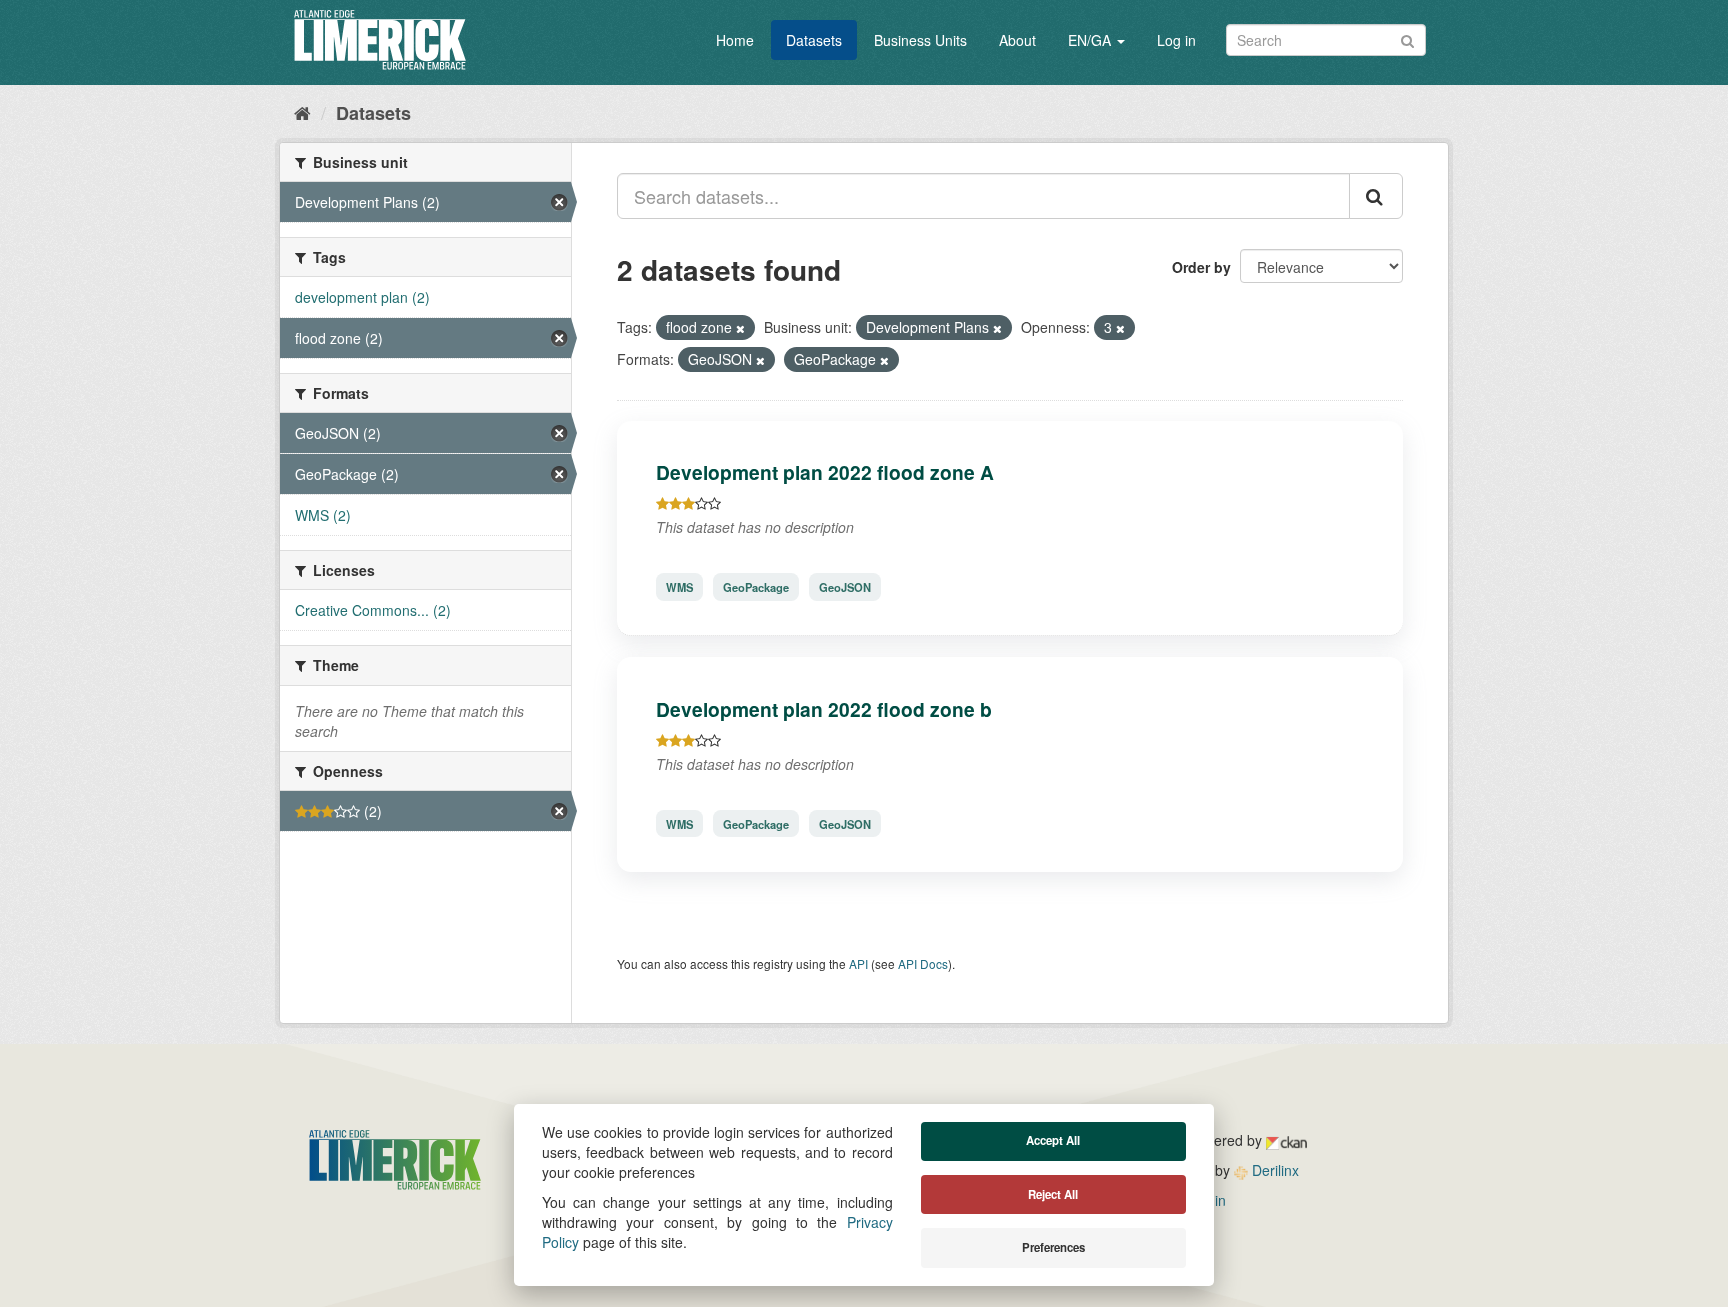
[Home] (302, 112)
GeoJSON (845, 587)
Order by (1201, 267)
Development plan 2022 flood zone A (825, 472)
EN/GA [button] (1091, 40)
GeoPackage (756, 587)
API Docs (923, 963)
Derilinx (1273, 1170)
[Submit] (1407, 38)
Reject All (1053, 1194)
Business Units (920, 40)
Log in (1176, 40)
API (858, 963)
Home (735, 40)
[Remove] (740, 328)
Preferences (1053, 1247)
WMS (679, 587)
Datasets (814, 40)
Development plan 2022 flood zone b (824, 709)
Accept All (1053, 1140)
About (1017, 40)
